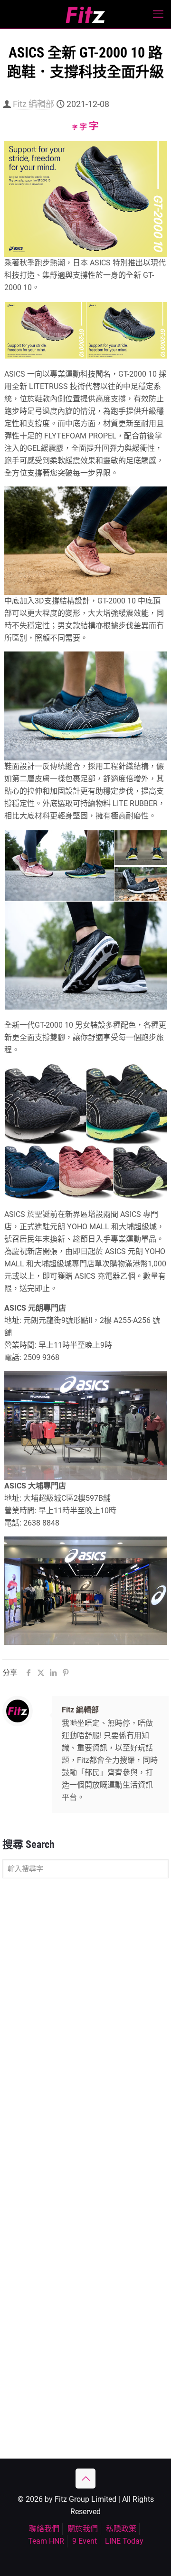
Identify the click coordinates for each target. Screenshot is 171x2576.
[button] (45, 331)
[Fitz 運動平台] (85, 14)
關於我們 (83, 2529)
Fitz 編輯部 (33, 104)
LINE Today (124, 2541)
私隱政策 (121, 2529)
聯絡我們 (44, 2529)
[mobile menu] (158, 14)
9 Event (85, 2541)
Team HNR (46, 2541)
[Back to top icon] (85, 2479)
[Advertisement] (85, 1978)
